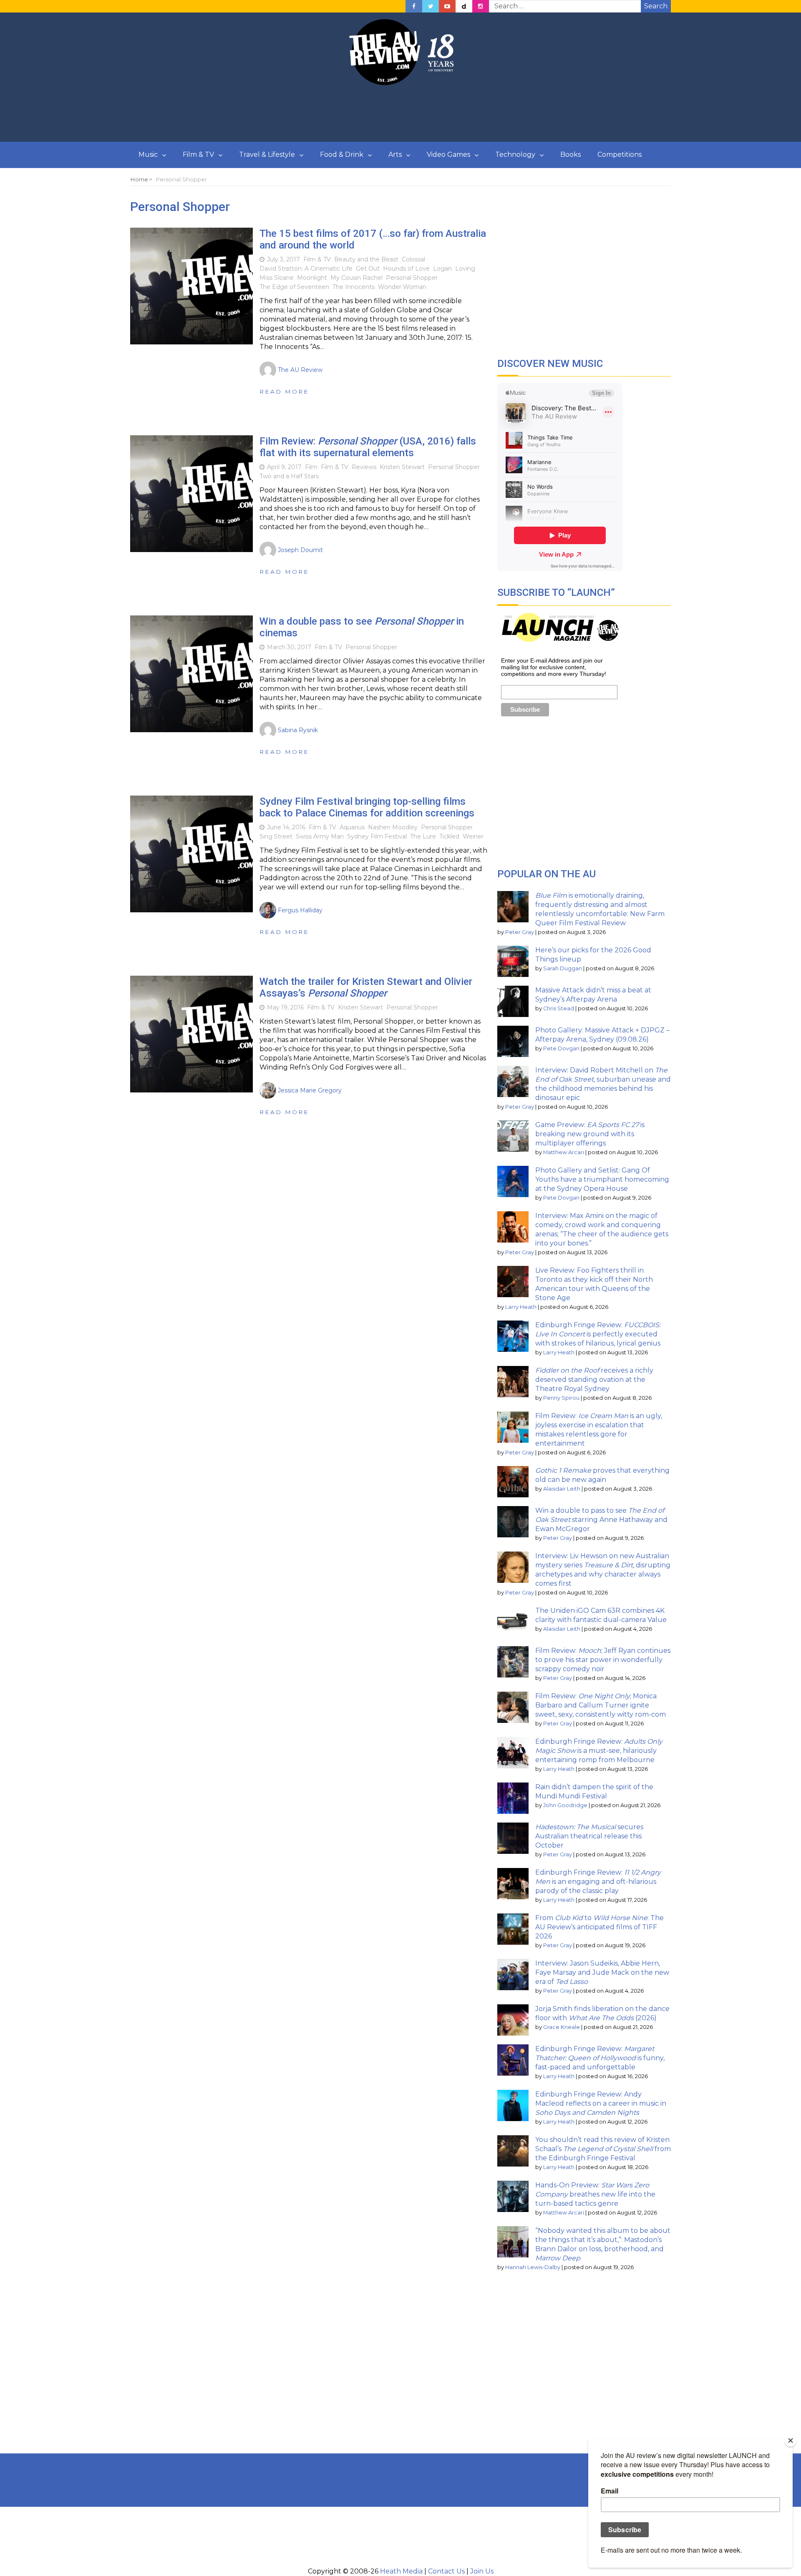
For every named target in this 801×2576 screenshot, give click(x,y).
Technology (515, 154)
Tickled (449, 836)
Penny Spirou (561, 1398)
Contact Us (446, 2571)
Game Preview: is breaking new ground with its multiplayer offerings (590, 1134)
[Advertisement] (400, 114)
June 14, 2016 (286, 827)
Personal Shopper (412, 278)
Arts (395, 154)
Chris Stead (559, 1008)
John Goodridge (565, 1805)
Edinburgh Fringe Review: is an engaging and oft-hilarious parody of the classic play (598, 1882)
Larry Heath (521, 1307)
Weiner (473, 836)
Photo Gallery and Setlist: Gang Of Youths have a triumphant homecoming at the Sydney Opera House (602, 1179)
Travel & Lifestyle (267, 154)
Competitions (620, 154)
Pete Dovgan (561, 1048)
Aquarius (352, 827)
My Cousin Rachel (356, 278)
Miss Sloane (277, 278)
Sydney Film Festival (377, 836)
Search (656, 6)
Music (148, 154)
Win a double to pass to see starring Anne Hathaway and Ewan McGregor (601, 1520)
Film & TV (198, 154)
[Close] (791, 2440)
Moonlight (312, 278)
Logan (442, 269)
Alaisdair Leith (562, 1489)
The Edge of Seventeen (294, 287)
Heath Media (401, 2571)
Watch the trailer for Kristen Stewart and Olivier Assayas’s (366, 988)
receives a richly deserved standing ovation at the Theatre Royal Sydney (594, 1380)
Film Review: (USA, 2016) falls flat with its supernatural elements (368, 447)
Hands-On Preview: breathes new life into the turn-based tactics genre (595, 2194)
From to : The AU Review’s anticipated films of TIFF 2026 (599, 1927)
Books (571, 154)
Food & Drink (342, 154)
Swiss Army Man (320, 836)
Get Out (368, 269)
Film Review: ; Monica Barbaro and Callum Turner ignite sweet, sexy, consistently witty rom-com (601, 1705)
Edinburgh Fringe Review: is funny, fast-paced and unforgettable (600, 2058)
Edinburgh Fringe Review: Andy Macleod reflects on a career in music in (601, 2103)
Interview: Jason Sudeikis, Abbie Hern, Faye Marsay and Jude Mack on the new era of (602, 1972)
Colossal (413, 259)
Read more (284, 392)
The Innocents (354, 287)
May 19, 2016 (285, 1007)
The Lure (423, 836)
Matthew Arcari (564, 1152)
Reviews (364, 467)
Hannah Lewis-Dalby (533, 2267)
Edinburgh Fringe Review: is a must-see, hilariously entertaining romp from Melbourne (599, 1751)
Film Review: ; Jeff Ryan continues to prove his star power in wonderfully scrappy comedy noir (603, 1660)
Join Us (482, 2571)
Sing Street (276, 836)
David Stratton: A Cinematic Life (306, 269)
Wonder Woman (402, 287)
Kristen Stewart (402, 467)
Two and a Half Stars (289, 476)
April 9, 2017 (284, 467)
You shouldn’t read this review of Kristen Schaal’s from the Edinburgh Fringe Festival (603, 2149)
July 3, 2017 (283, 259)
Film (311, 467)
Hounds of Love (406, 269)
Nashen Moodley (393, 827)
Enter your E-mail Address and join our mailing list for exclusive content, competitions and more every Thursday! (554, 667)
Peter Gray (520, 932)
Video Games (448, 154)
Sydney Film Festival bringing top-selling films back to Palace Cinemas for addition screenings (367, 807)
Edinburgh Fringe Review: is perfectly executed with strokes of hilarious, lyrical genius (598, 1334)
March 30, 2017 (289, 647)
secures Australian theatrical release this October (589, 1836)
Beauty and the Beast (366, 259)
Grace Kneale (562, 2027)
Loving (465, 269)
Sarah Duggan (563, 968)
